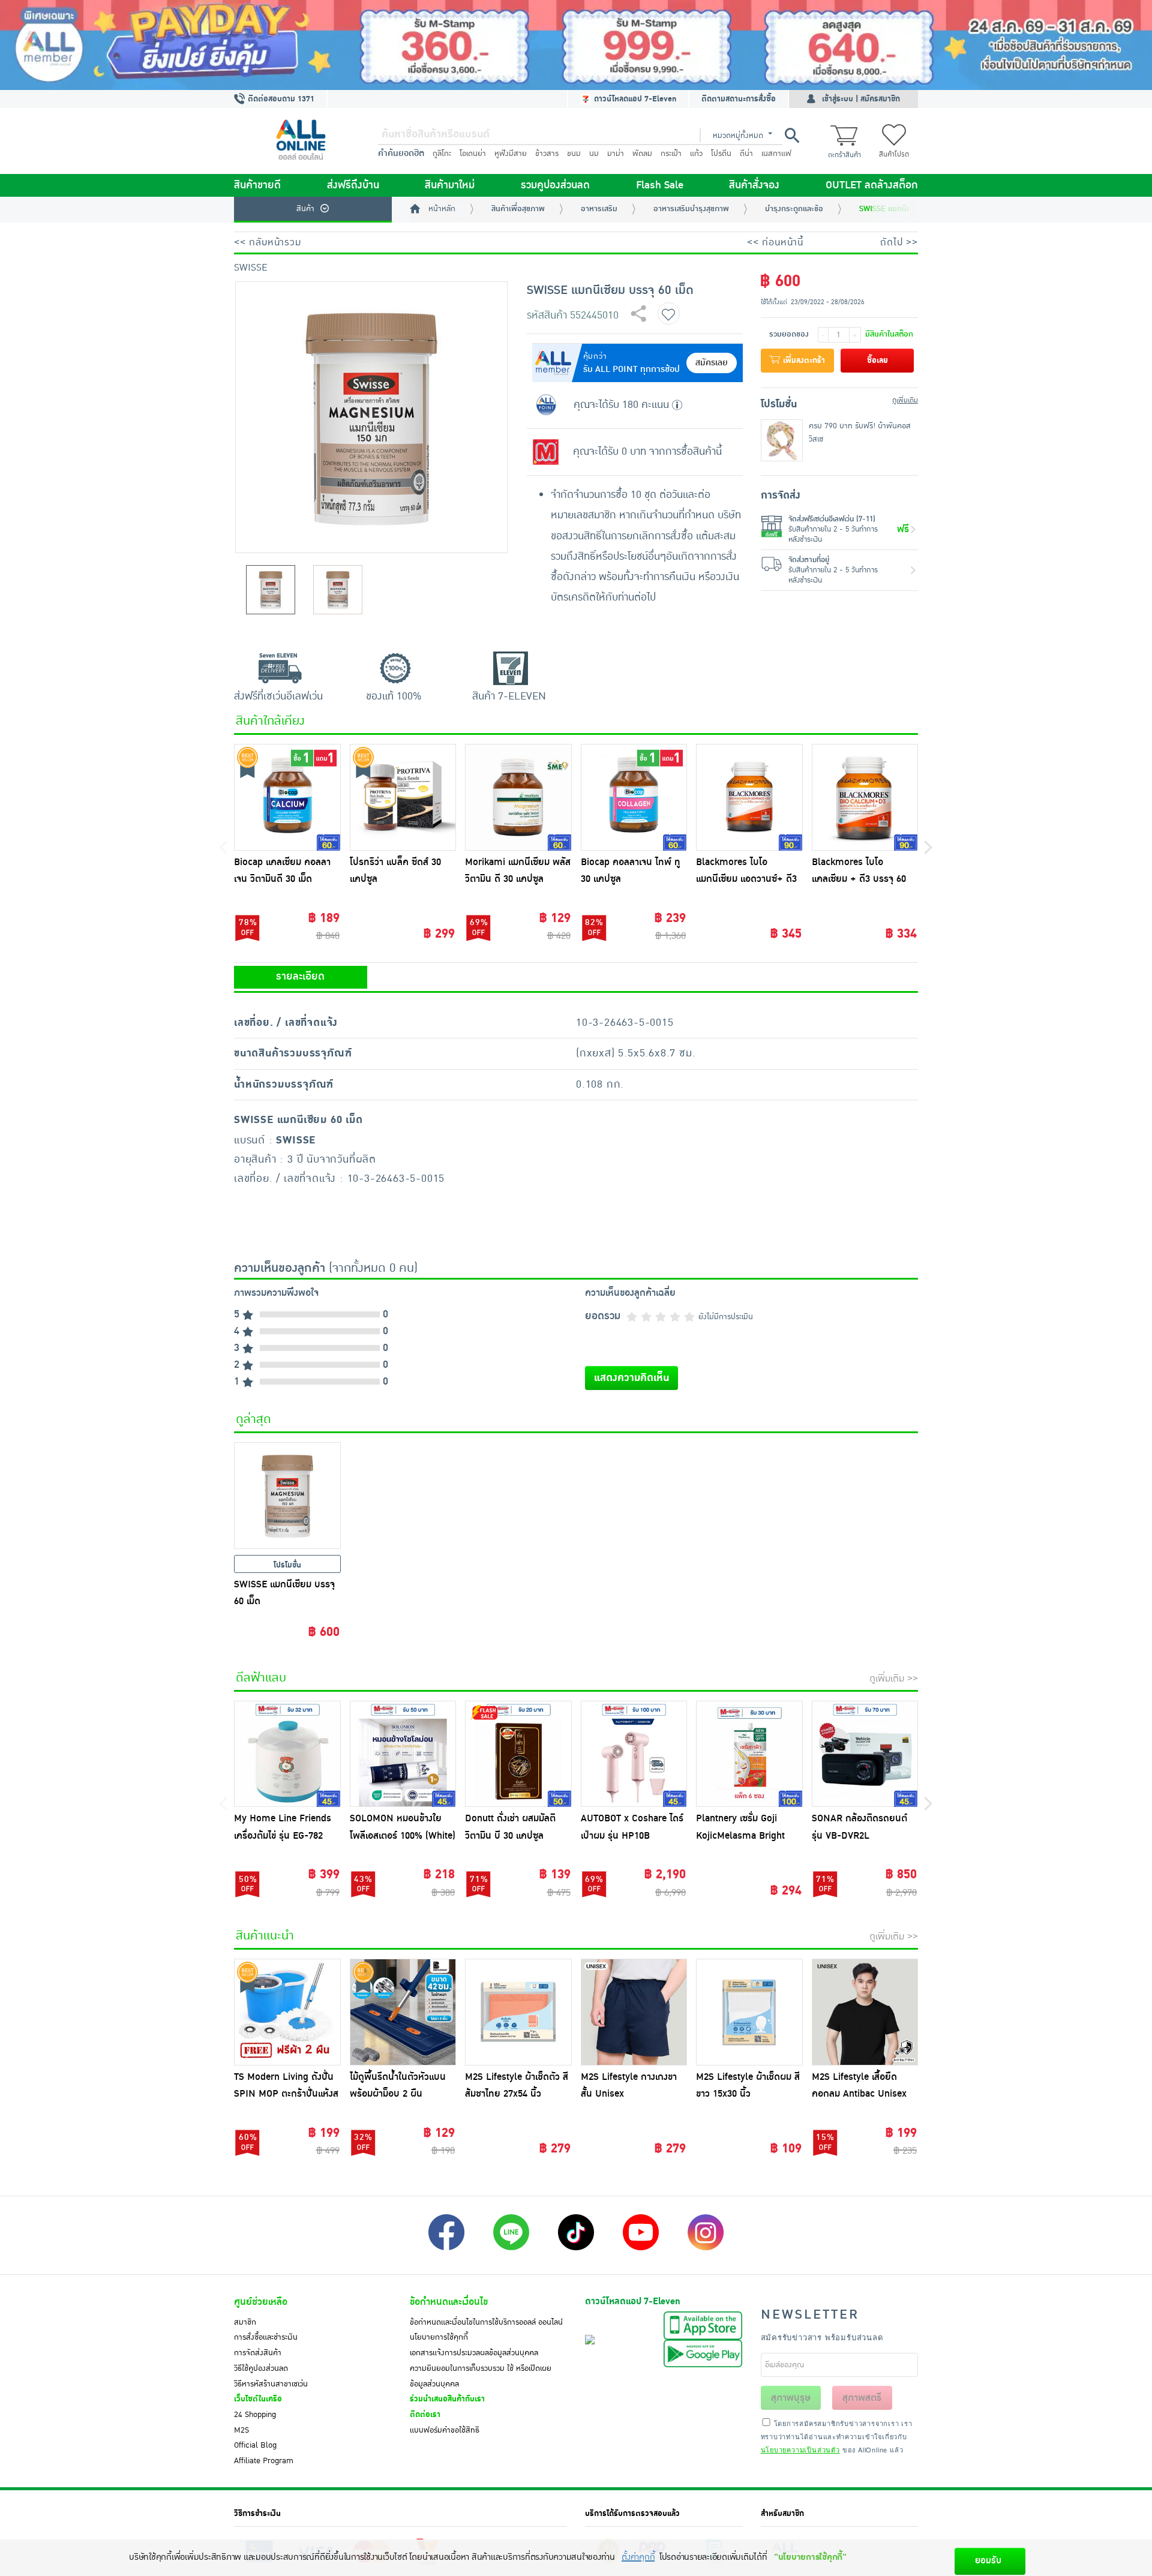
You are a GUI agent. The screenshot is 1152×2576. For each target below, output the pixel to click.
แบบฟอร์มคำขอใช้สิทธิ (445, 2430)
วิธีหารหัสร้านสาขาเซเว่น (271, 2384)
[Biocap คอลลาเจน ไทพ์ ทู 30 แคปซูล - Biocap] (634, 797)
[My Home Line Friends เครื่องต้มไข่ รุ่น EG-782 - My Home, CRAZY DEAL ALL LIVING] (287, 1754)
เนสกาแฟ (776, 154)
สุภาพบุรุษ (791, 2398)
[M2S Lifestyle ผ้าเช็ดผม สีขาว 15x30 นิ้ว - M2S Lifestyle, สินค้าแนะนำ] (749, 2012)
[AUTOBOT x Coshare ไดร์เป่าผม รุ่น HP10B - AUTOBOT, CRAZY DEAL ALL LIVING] (634, 1754)
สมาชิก (245, 2322)
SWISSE (250, 268)
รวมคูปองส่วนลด (555, 185)
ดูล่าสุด (253, 1419)
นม (594, 154)
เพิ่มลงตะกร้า (803, 361)
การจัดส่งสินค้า (258, 2353)
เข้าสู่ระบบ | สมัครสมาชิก (861, 99)
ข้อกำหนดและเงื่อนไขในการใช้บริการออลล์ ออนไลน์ (486, 2322)
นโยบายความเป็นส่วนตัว (800, 2449)
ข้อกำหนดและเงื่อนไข (449, 2302)
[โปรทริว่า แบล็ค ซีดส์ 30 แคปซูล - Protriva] (403, 797)
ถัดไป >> (899, 242)
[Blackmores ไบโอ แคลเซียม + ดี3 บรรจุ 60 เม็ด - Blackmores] (865, 797)
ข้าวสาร (547, 154)
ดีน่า (746, 154)
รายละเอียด (300, 977)
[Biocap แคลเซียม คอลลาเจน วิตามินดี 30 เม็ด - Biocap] (287, 797)
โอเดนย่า (473, 154)
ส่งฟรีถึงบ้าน (353, 185)
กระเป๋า (671, 154)
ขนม (574, 154)
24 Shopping (255, 2415)
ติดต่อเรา (425, 2415)
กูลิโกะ (442, 154)
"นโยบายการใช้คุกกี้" (810, 2557)
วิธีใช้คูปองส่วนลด (261, 2368)
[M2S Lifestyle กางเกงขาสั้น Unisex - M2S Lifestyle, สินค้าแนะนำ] (634, 2012)
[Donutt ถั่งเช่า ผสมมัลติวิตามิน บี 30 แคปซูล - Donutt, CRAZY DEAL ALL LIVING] (518, 1754)
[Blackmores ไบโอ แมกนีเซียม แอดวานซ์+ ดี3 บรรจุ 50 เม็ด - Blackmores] (749, 797)
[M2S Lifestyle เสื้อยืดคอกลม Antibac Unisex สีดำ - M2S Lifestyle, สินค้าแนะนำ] (865, 2012)
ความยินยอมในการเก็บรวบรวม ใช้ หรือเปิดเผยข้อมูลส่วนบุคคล (481, 2376)
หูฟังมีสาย (511, 154)
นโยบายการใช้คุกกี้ (439, 2337)
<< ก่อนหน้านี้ (775, 242)
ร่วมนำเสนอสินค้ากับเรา (447, 2399)
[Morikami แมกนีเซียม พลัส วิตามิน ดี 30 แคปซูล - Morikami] (518, 797)
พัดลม (642, 154)
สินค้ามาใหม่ (450, 185)
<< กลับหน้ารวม (268, 242)
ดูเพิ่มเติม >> (894, 1679)
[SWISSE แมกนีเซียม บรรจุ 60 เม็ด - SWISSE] (287, 1496)
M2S (241, 2430)
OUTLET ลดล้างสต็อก (872, 185)
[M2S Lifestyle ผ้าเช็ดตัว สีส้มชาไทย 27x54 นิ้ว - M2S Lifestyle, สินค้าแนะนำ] (518, 2012)
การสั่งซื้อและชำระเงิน (266, 2337)
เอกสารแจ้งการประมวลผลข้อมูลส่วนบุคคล (474, 2353)
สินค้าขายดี (257, 185)
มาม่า (616, 154)
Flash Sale (660, 185)
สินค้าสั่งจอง (754, 185)
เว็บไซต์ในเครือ (258, 2399)
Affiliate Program (264, 2461)
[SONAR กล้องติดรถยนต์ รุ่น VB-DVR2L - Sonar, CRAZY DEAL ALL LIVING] (865, 1754)
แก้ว (696, 154)
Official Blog (255, 2445)
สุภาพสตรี (862, 2398)
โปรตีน (721, 154)
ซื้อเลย (877, 361)
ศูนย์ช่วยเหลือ (261, 2302)
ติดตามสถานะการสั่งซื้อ (739, 99)
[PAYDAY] (576, 45)
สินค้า (305, 209)
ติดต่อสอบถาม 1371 (280, 99)
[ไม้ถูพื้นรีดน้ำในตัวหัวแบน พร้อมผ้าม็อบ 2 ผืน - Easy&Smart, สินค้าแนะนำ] (403, 2012)
